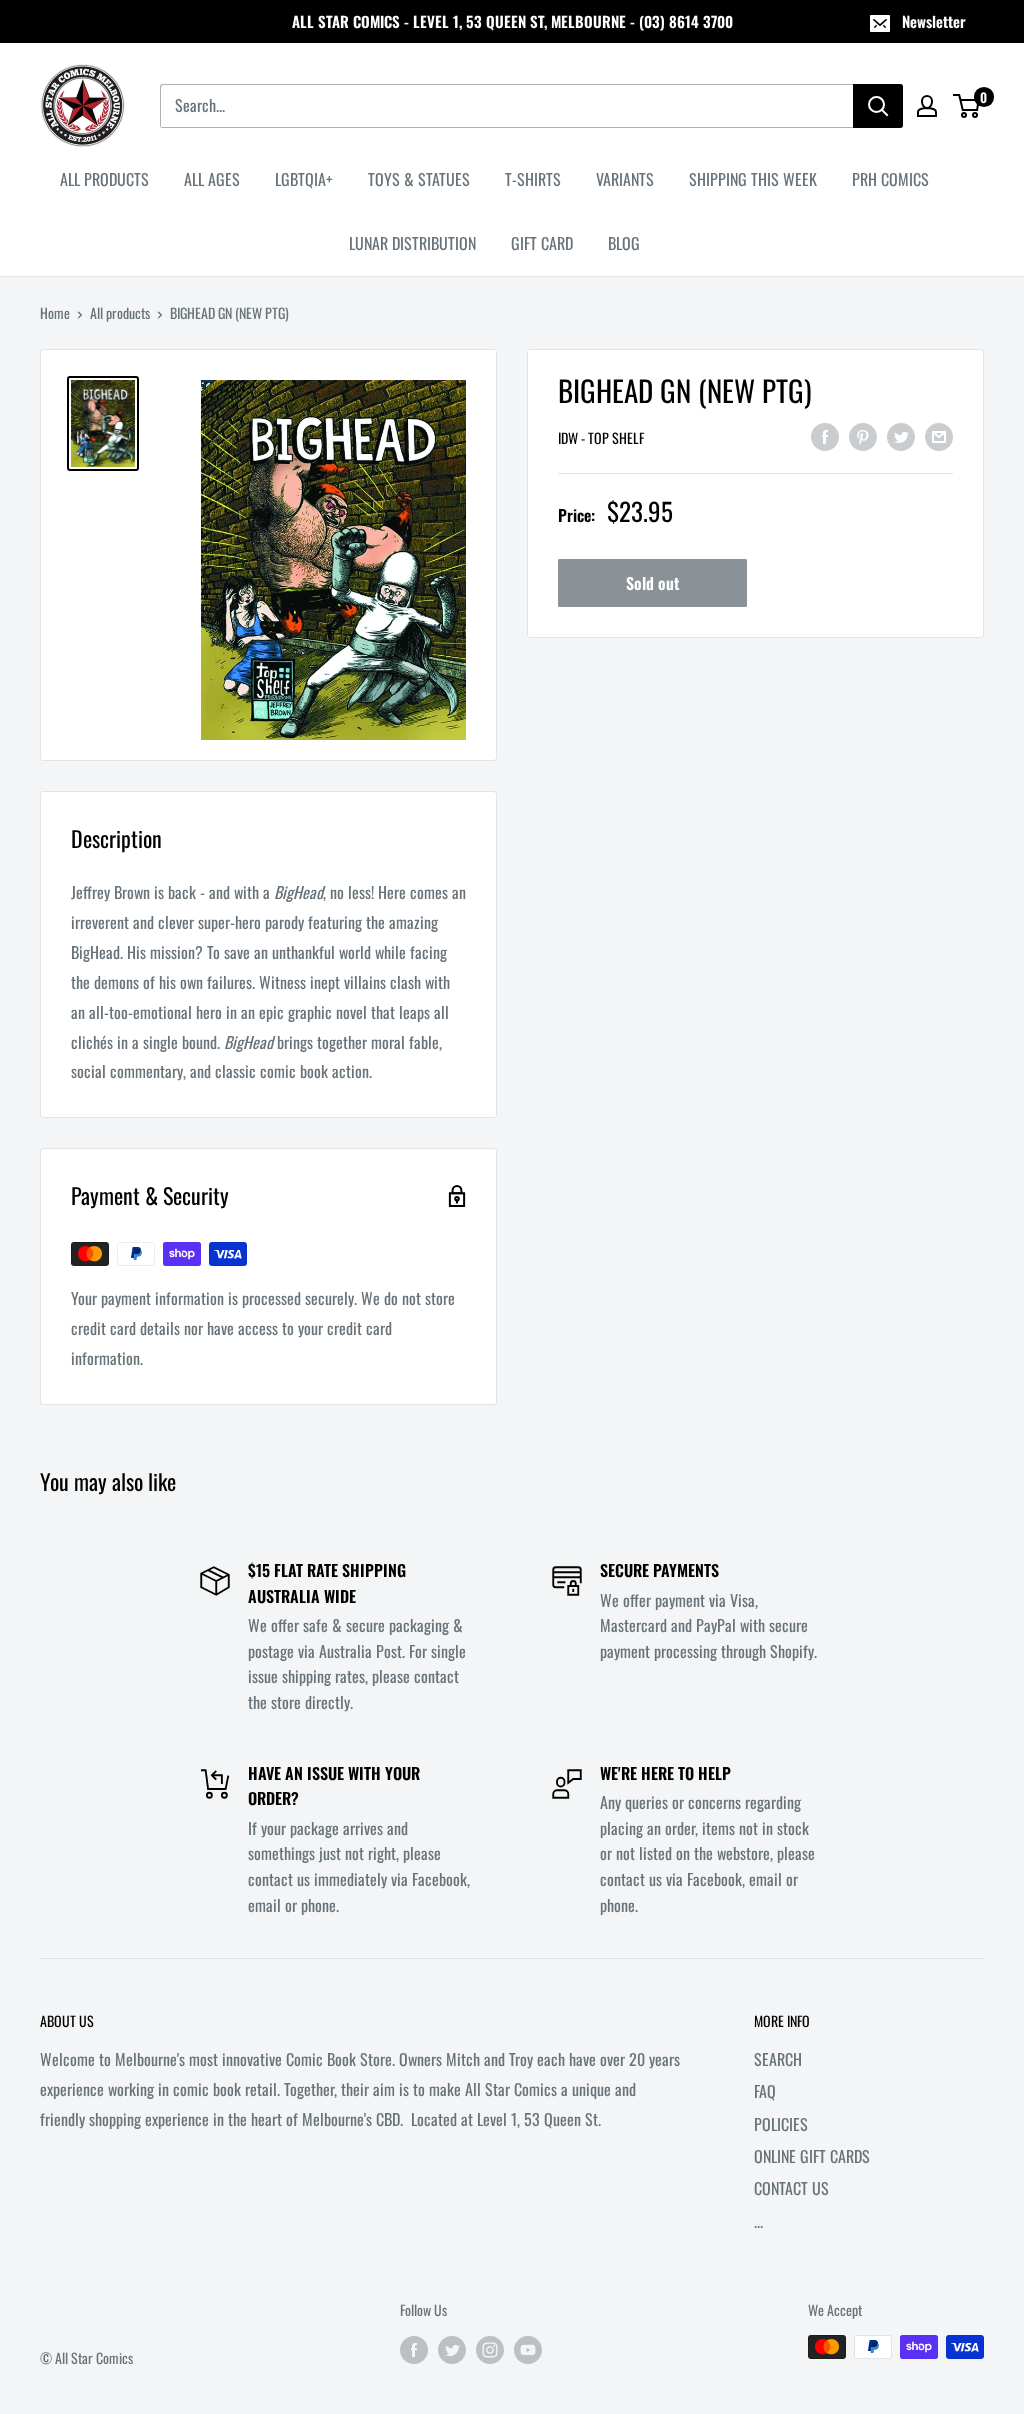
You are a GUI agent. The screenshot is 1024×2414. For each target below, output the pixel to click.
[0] (967, 106)
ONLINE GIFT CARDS (812, 2156)
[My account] (927, 106)
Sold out (652, 583)
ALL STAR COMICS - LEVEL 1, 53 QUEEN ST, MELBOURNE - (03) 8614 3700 (512, 21)
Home (55, 312)
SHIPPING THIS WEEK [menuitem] (753, 179)
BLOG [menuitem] (624, 243)
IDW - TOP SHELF (601, 437)
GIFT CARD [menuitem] (542, 243)
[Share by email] (939, 435)
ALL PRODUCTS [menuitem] (104, 179)
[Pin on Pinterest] (863, 435)
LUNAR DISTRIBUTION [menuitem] (412, 243)
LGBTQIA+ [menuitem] (304, 179)
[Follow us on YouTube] (528, 2349)
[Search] (878, 106)
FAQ (765, 2091)
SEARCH (778, 2059)
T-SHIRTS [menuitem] (533, 179)
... (758, 2221)
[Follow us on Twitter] (452, 2349)
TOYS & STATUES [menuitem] (419, 179)
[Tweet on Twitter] (901, 435)
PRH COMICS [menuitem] (890, 179)
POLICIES (781, 2124)
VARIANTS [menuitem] (625, 179)
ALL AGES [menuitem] (212, 179)
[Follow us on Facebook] (414, 2349)
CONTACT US (791, 2188)
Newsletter (934, 21)
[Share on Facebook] (825, 435)
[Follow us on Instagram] (490, 2349)
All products (120, 312)
